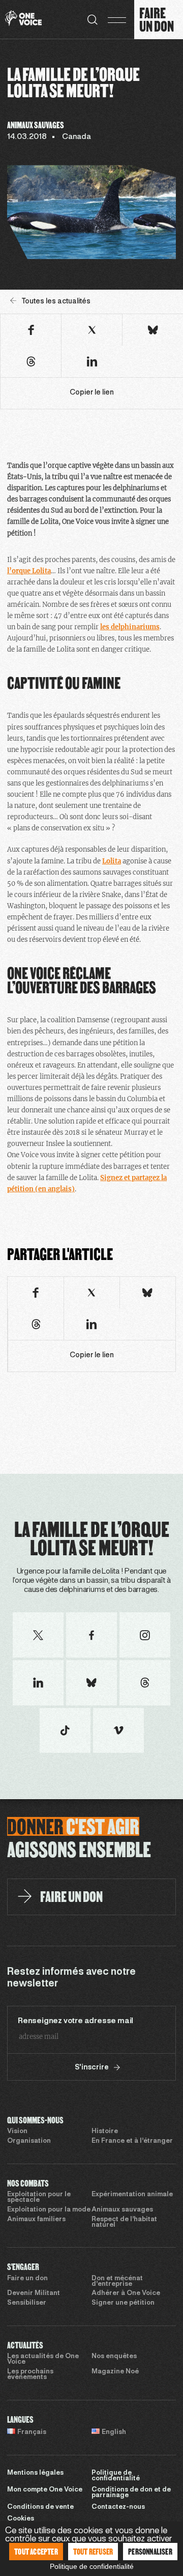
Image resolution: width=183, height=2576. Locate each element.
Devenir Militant (34, 2293)
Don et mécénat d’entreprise (117, 2281)
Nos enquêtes (114, 2357)
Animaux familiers (36, 2220)
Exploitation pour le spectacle (39, 2197)
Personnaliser (150, 2551)
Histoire (105, 2132)
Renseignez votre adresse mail (75, 2021)
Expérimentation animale (132, 2195)
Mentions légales (35, 2473)
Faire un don (27, 2279)
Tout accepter (36, 2551)
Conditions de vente (40, 2507)
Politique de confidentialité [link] (92, 2566)
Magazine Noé (115, 2372)
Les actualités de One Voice (43, 2359)
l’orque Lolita (29, 571)
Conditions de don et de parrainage (131, 2493)
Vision (17, 2132)
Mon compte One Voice (45, 2490)
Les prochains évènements (30, 2375)
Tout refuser (93, 2551)
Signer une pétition (123, 2303)
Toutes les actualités (56, 302)
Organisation (29, 2141)
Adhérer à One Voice (126, 2293)
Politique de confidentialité (116, 2476)
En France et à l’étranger (132, 2141)
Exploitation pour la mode (49, 2210)
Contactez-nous (118, 2507)
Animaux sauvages (122, 2210)
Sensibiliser (27, 2303)
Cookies (21, 2519)
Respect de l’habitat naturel (124, 2222)
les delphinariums (130, 627)
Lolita (112, 861)
